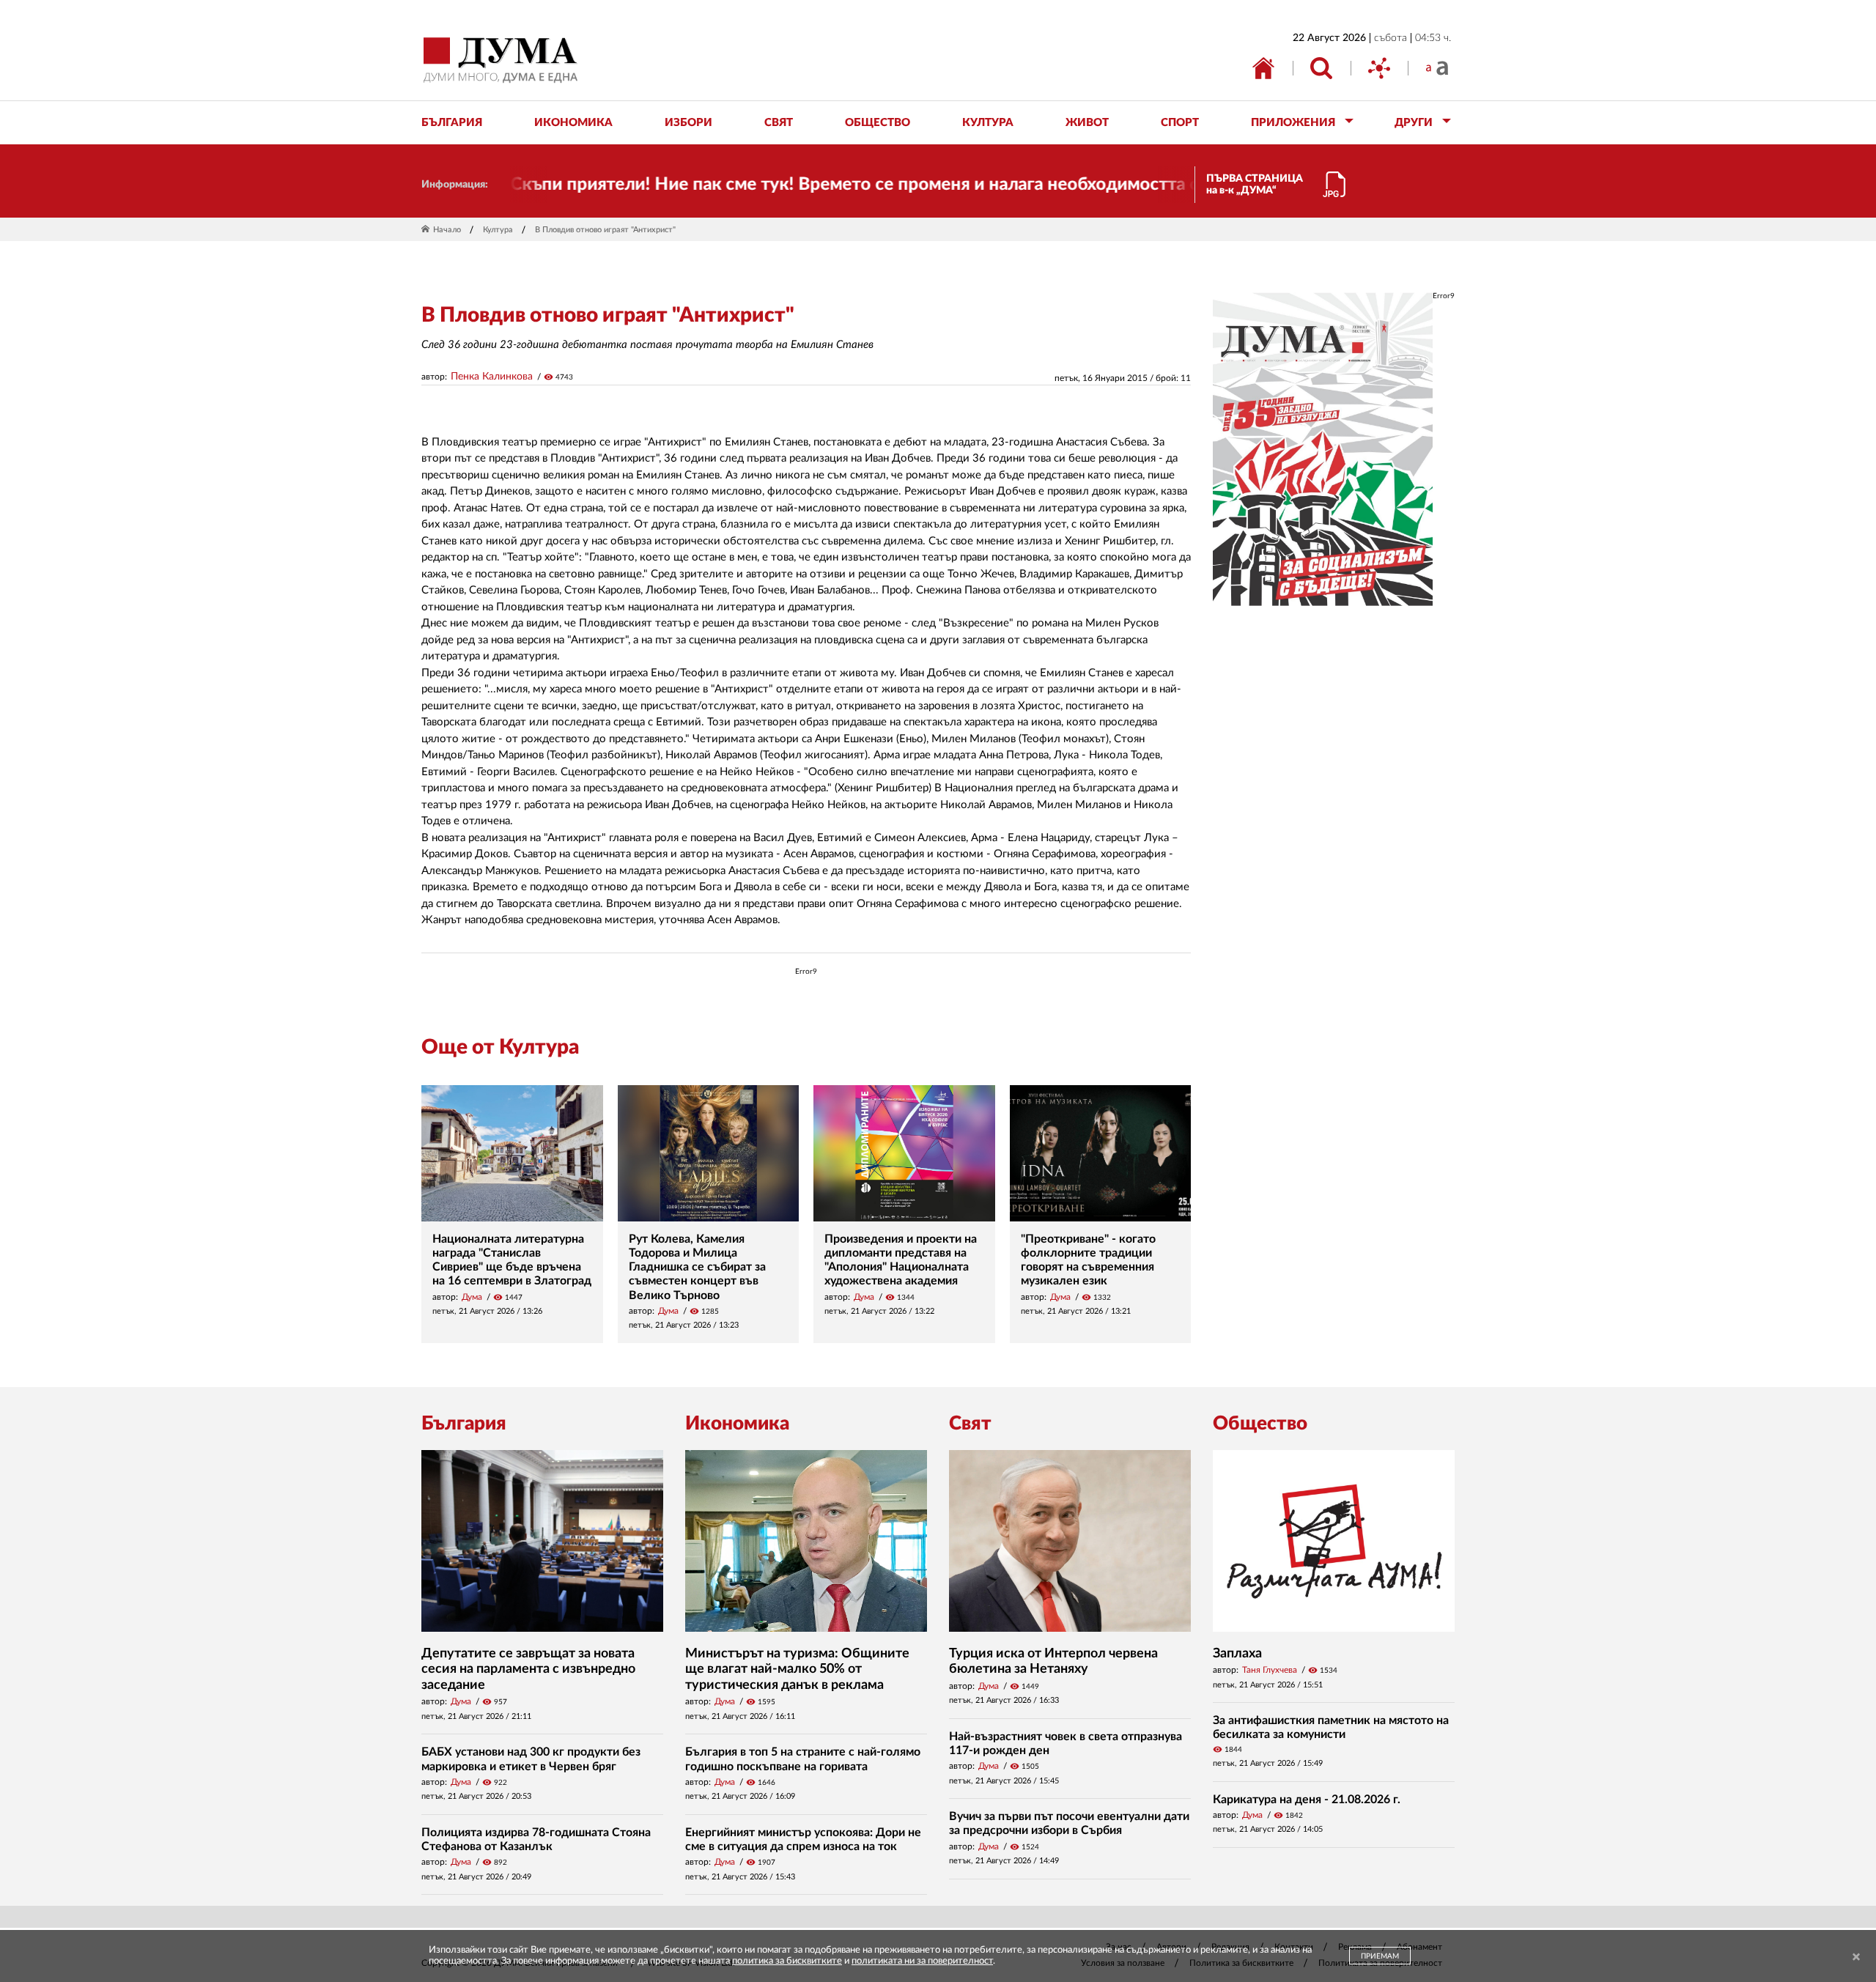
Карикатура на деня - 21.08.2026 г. (1307, 1800)
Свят (970, 1424)
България (464, 1424)
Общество (1260, 1424)
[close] (1856, 1957)
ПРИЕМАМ (1380, 1956)
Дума (472, 1297)
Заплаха (1237, 1654)
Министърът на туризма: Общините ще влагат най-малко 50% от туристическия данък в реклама (797, 1669)
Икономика (737, 1424)
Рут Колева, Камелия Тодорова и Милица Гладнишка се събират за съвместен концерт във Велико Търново (697, 1267)
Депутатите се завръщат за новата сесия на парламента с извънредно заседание (528, 1669)
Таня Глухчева (1270, 1670)
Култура (498, 230)
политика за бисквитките (787, 1961)
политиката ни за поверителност (922, 1961)
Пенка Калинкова (492, 377)
